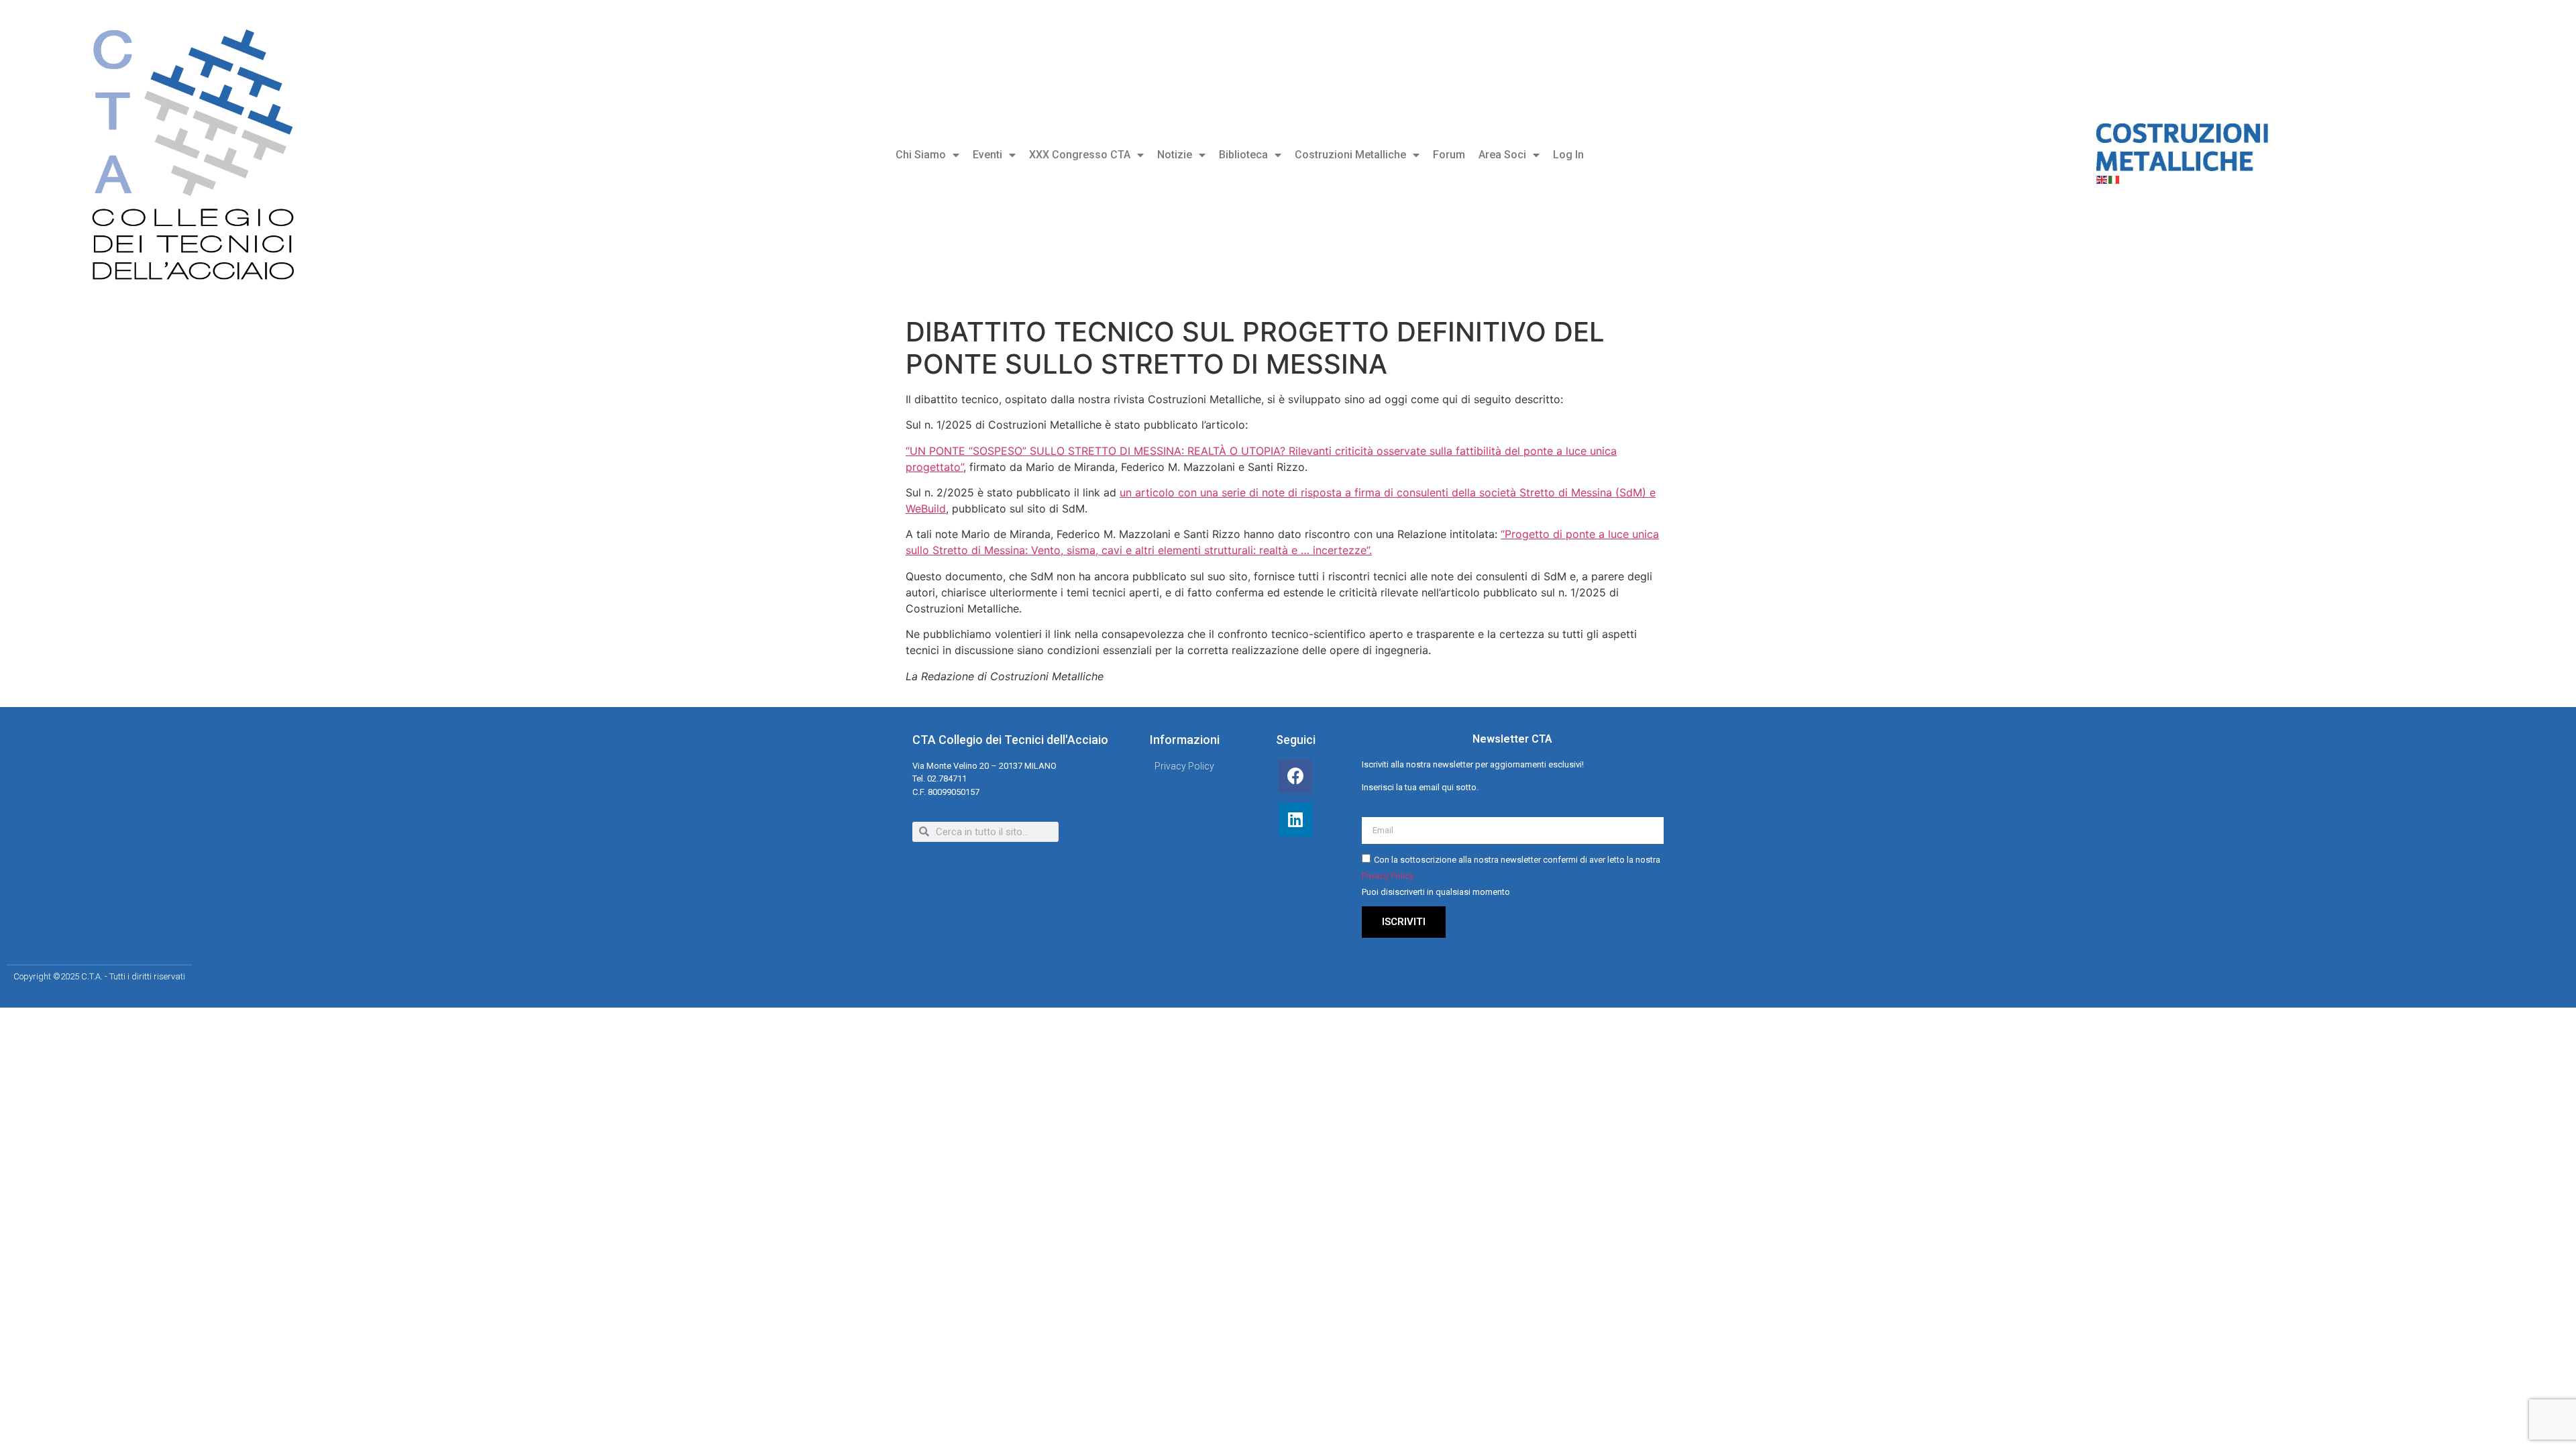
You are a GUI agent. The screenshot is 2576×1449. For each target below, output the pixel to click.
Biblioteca (1243, 155)
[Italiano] (2114, 179)
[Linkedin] (1295, 820)
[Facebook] (1295, 776)
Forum (1449, 155)
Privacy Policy (1388, 876)
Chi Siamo (921, 155)
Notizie (1175, 155)
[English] (2102, 179)
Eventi (987, 155)
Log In (1568, 155)
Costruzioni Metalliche (1350, 155)
